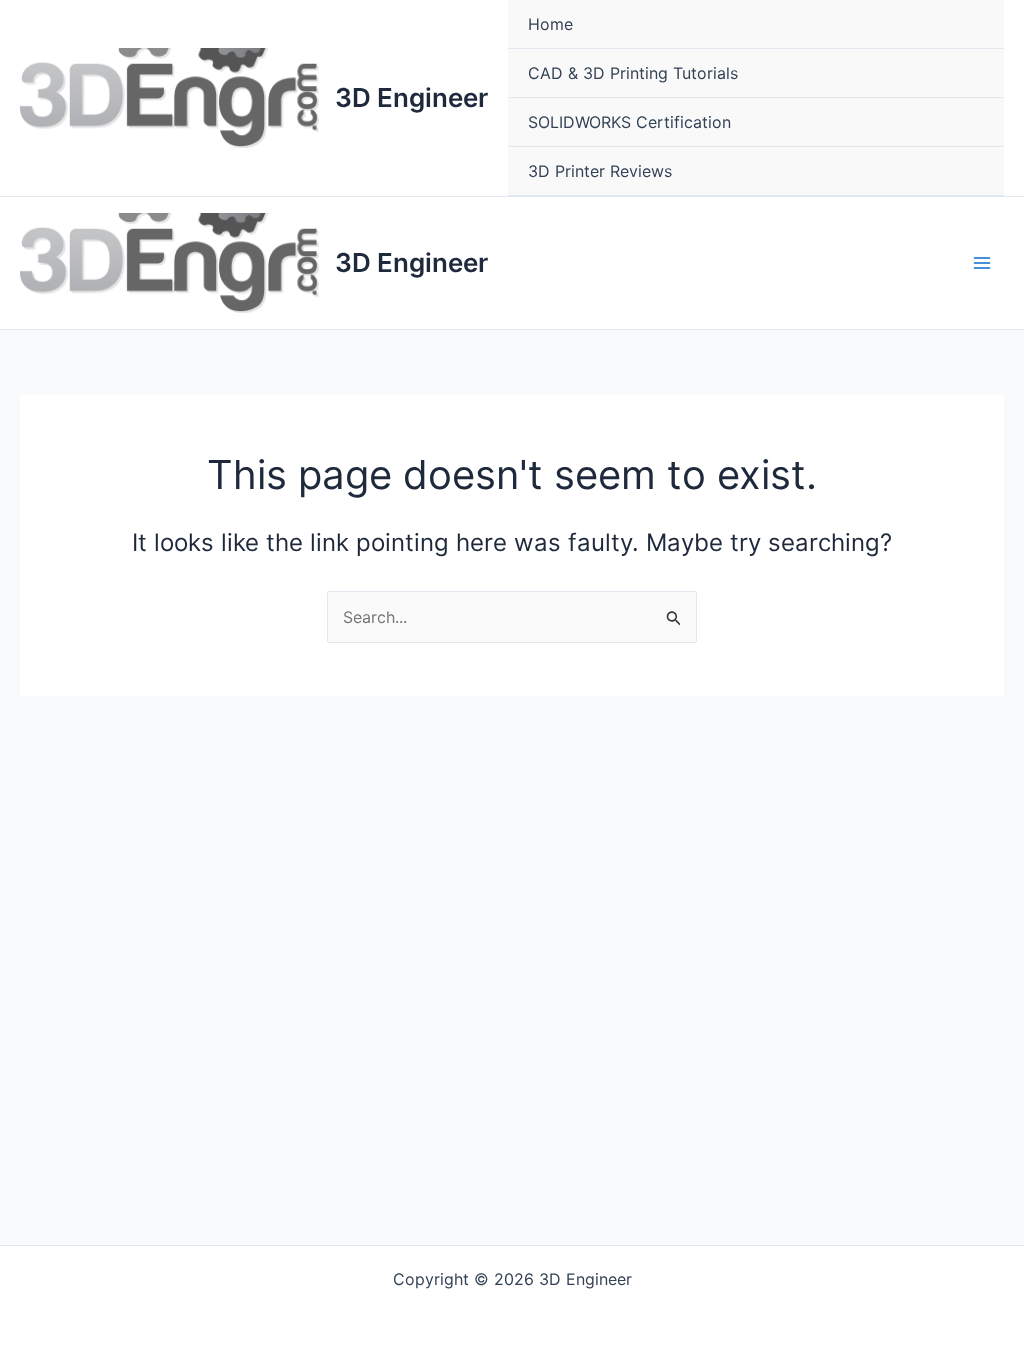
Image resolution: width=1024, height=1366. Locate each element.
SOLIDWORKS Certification (629, 122)
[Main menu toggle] (982, 263)
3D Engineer (411, 97)
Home (550, 24)
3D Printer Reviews (600, 171)
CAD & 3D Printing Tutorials (633, 73)
